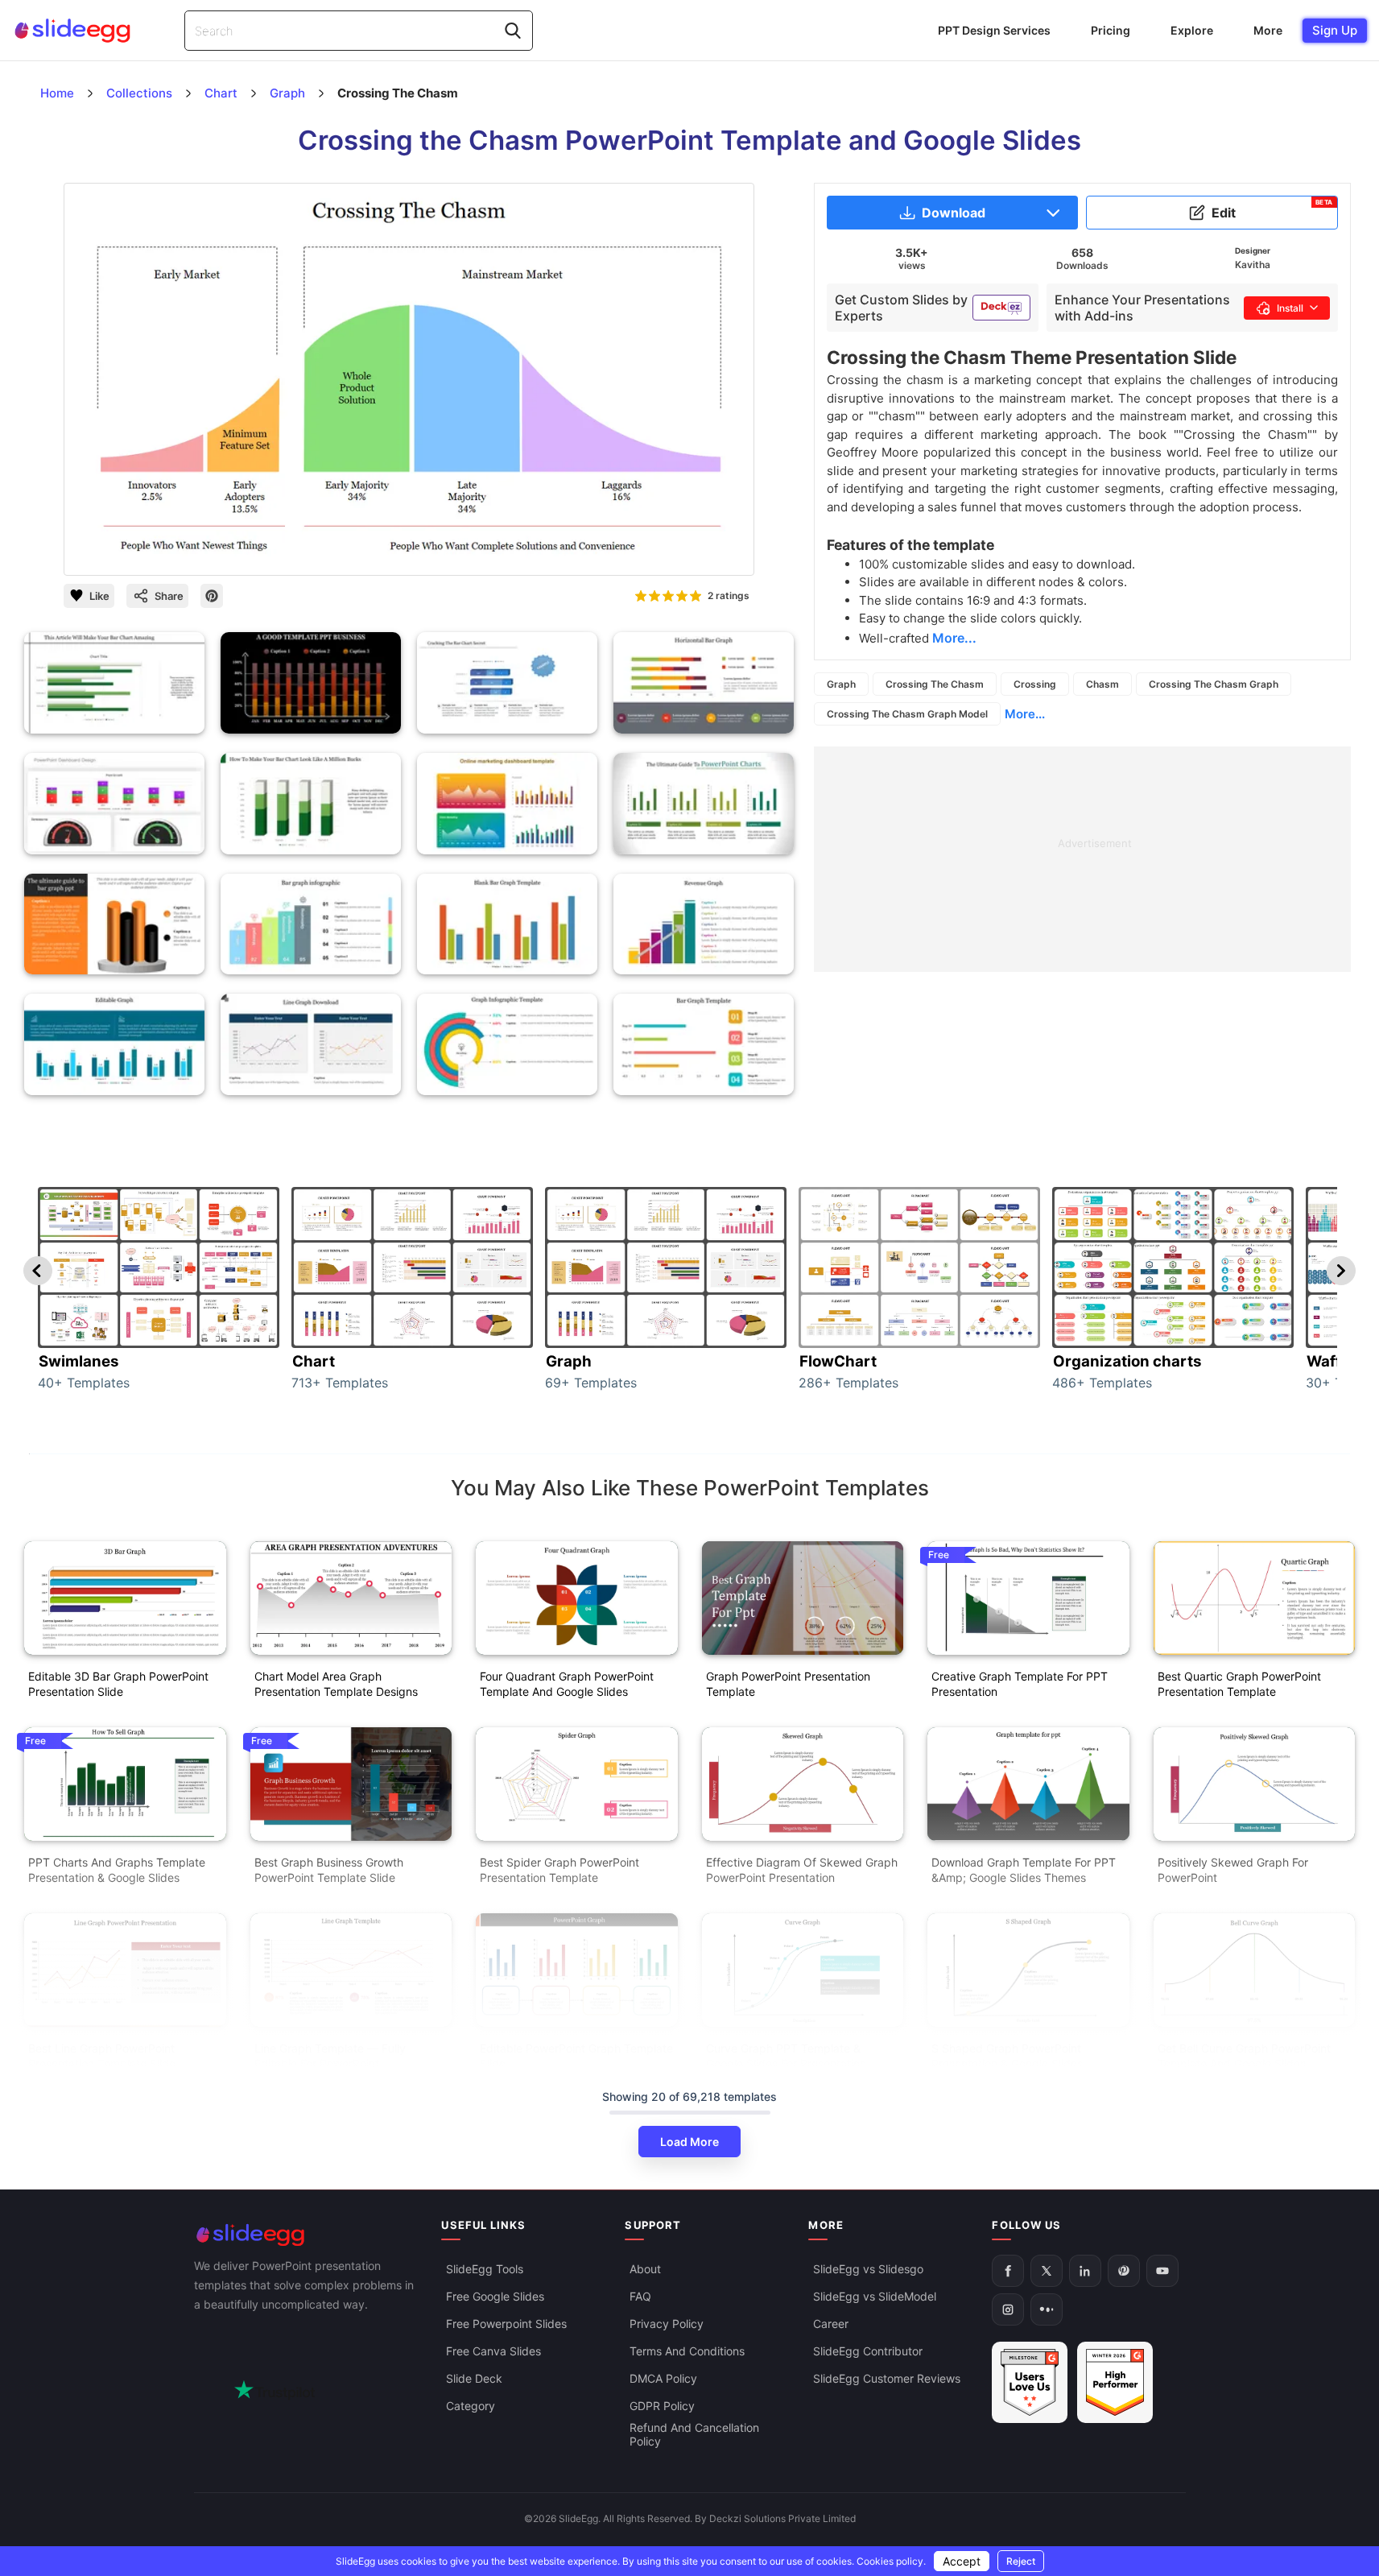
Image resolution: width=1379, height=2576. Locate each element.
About (645, 2269)
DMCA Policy (663, 2378)
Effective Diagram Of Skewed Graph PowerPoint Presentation (802, 1870)
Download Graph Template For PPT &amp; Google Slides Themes (1024, 1870)
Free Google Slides (495, 2296)
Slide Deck (474, 2378)
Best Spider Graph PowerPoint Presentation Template (559, 1870)
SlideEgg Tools (485, 2269)
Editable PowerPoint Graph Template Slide (576, 2056)
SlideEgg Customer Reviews (887, 2378)
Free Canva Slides (493, 2351)
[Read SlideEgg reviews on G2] (1030, 2382)
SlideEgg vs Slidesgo (868, 2269)
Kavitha (1253, 265)
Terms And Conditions (687, 2351)
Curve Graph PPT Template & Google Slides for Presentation (786, 2056)
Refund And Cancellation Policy (694, 2434)
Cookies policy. (891, 2561)
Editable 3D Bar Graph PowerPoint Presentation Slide (118, 1684)
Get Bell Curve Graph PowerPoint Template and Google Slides (1244, 2056)
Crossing (1035, 684)
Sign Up (1335, 30)
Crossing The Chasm (935, 684)
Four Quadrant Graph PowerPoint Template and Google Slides (567, 1684)
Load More (689, 2142)
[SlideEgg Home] (307, 2235)
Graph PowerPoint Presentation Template (788, 1684)
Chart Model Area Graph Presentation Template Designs (336, 1684)
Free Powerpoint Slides (506, 2324)
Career (831, 2324)
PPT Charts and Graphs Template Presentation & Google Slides (117, 1870)
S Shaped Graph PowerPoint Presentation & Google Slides (1007, 2056)
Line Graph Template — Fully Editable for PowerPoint (330, 2056)
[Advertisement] (1082, 859)
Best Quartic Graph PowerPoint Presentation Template (1239, 1684)
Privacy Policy (667, 2324)
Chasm (1102, 684)
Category (471, 2406)
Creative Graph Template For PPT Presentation (1020, 1684)
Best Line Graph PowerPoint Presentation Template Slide (102, 2056)
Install (1290, 308)
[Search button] (513, 31)
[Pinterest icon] (212, 596)
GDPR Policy (662, 2406)
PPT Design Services (994, 30)
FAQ (640, 2296)
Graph (841, 684)
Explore (1192, 30)
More (1268, 30)
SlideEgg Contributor (868, 2351)
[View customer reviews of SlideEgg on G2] (1115, 2382)
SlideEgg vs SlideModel (875, 2296)
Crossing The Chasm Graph (1214, 684)
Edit (1272, 209)
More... (1025, 714)
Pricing (1111, 30)
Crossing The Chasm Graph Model (907, 714)
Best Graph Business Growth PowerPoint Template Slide (329, 1870)
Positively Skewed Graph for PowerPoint (1233, 1870)
